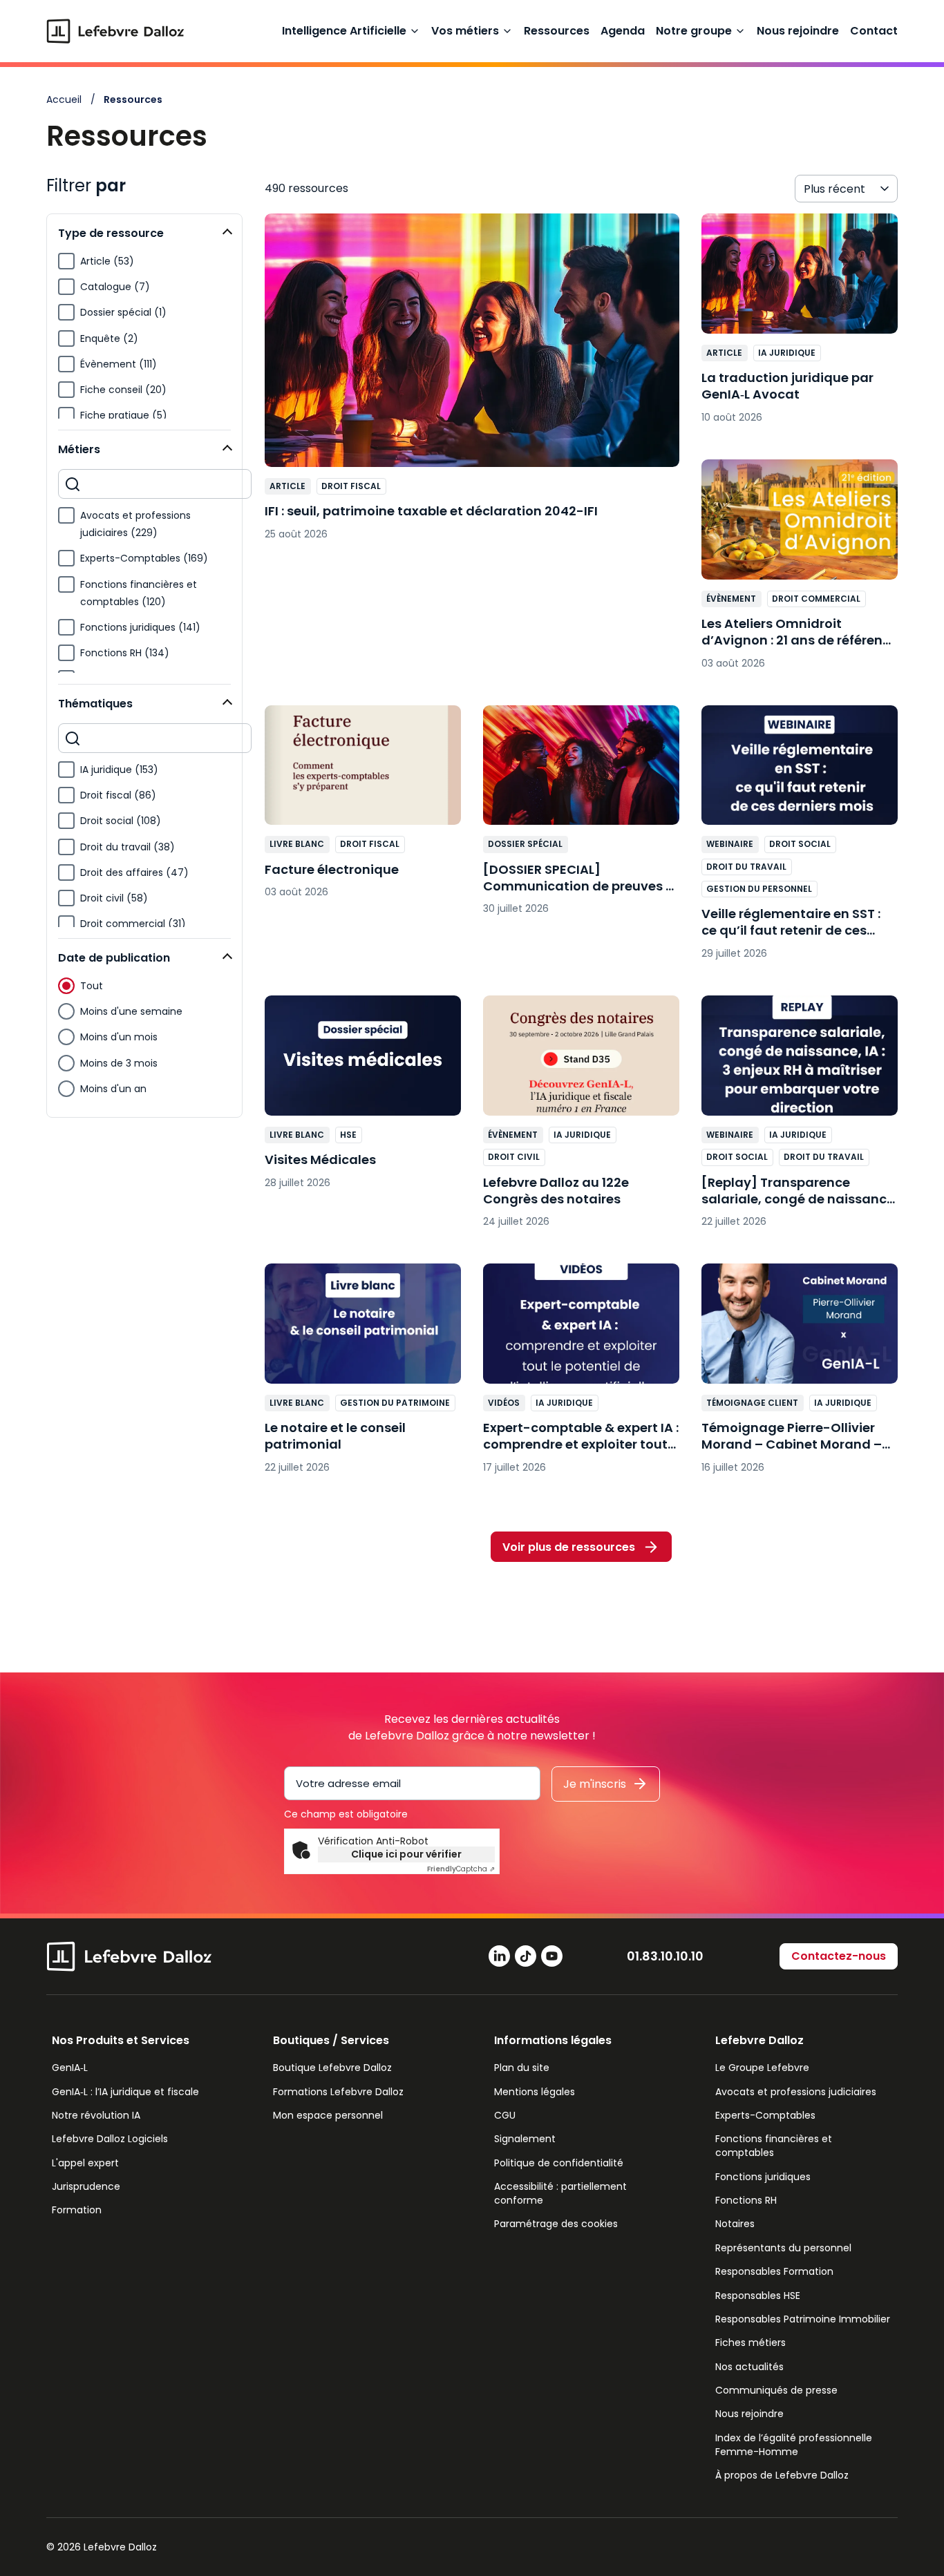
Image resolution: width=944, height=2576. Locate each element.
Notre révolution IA (96, 2115)
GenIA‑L (70, 2068)
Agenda (623, 31)
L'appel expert (85, 2163)
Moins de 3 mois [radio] (119, 1063)
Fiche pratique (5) (124, 415)
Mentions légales (535, 2092)
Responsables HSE (758, 2296)
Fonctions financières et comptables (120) (139, 593)
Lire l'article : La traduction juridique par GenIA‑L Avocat (800, 325)
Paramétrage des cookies (556, 2224)
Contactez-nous (839, 1956)
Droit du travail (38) (128, 847)
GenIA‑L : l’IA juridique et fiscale (125, 2092)
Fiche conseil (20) (123, 390)
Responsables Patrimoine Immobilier (803, 2319)
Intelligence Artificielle (344, 31)
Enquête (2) (109, 338)
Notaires (735, 2224)
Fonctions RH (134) (125, 653)
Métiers (79, 449)
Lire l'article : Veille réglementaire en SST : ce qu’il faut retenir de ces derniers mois (800, 840)
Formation (77, 2210)
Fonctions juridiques (763, 2177)
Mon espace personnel (328, 2115)
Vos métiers (465, 31)
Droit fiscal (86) (118, 795)
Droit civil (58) (114, 898)
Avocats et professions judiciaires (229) (135, 524)
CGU (505, 2115)
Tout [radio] (92, 986)
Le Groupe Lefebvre (762, 2068)
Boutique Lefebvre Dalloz (332, 2068)
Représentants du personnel (783, 2248)
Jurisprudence (86, 2186)
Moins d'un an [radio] (113, 1089)
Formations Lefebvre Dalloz (338, 2092)
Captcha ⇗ (461, 1869)
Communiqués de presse (776, 2390)
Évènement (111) (119, 364)
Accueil (64, 99)
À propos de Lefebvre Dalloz (782, 2475)
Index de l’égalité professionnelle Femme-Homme (794, 2445)
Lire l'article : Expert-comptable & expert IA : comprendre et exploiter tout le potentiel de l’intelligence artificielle (581, 1375)
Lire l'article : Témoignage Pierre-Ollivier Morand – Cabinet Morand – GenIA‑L (800, 1375)
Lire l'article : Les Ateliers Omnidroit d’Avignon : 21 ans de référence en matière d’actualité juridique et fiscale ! (800, 571)
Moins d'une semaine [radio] (131, 1011)
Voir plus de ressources (569, 1547)
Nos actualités (749, 2367)
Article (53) (107, 261)
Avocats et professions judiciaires (796, 2092)
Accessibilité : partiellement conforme (560, 2193)
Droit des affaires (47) (134, 872)
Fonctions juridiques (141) (140, 627)
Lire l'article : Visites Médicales (363, 1099)
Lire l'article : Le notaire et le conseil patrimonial (363, 1375)
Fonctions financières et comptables (774, 2146)
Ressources (557, 31)
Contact (874, 31)
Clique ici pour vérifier (406, 1854)
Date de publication (114, 958)
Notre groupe (694, 31)
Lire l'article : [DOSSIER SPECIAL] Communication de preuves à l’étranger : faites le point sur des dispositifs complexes (581, 817)
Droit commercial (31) (133, 924)
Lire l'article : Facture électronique (363, 809)
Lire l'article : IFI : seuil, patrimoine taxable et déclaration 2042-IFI (472, 384)
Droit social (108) (121, 821)
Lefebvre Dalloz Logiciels (110, 2139)
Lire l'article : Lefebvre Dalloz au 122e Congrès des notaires (581, 1118)
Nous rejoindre (798, 31)
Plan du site (522, 2068)
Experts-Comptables (765, 2115)
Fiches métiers (751, 2343)
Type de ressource (111, 233)
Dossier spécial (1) (123, 312)
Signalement (525, 2139)
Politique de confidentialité (559, 2163)
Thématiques (95, 704)
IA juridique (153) (119, 770)
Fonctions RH (746, 2200)
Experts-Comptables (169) (144, 558)
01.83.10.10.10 (665, 1956)
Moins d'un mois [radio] (119, 1037)
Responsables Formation (774, 2271)
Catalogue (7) (115, 287)
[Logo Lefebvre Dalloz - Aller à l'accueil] (115, 31)
